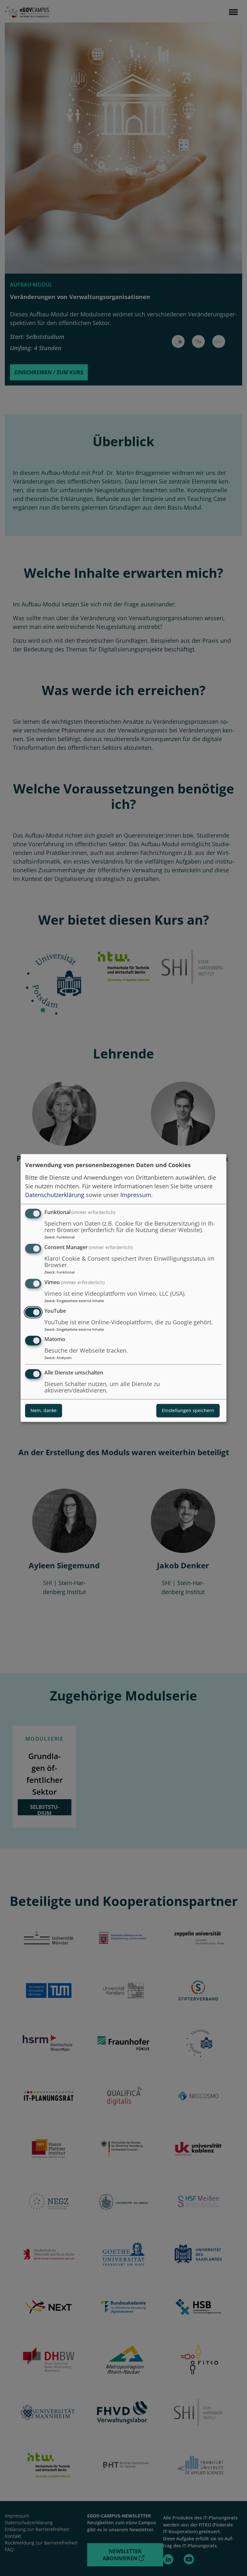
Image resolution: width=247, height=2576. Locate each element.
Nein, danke (44, 1411)
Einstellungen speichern (188, 1411)
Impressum (136, 1195)
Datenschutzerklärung (55, 1195)
